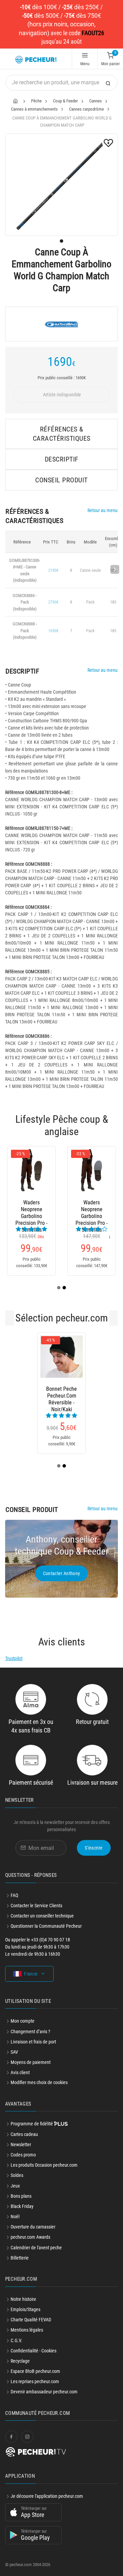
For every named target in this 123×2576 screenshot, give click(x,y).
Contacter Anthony (62, 1573)
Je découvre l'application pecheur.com (47, 2496)
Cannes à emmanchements (34, 109)
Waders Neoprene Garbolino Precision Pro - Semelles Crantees (31, 1209)
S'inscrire (94, 1848)
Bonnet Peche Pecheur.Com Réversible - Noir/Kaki (61, 1396)
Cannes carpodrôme (86, 109)
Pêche (36, 101)
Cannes (95, 101)
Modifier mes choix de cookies (39, 2082)
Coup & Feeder (65, 101)
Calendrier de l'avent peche (36, 2248)
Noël (15, 2217)
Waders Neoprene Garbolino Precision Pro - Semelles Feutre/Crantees (92, 1209)
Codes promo (23, 2155)
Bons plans (21, 2196)
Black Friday (22, 2206)
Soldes (17, 2175)
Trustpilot (14, 1658)
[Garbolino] (61, 324)
